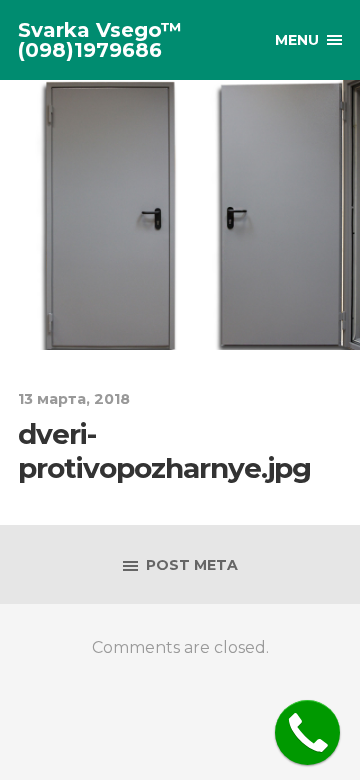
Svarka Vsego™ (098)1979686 (100, 40)
